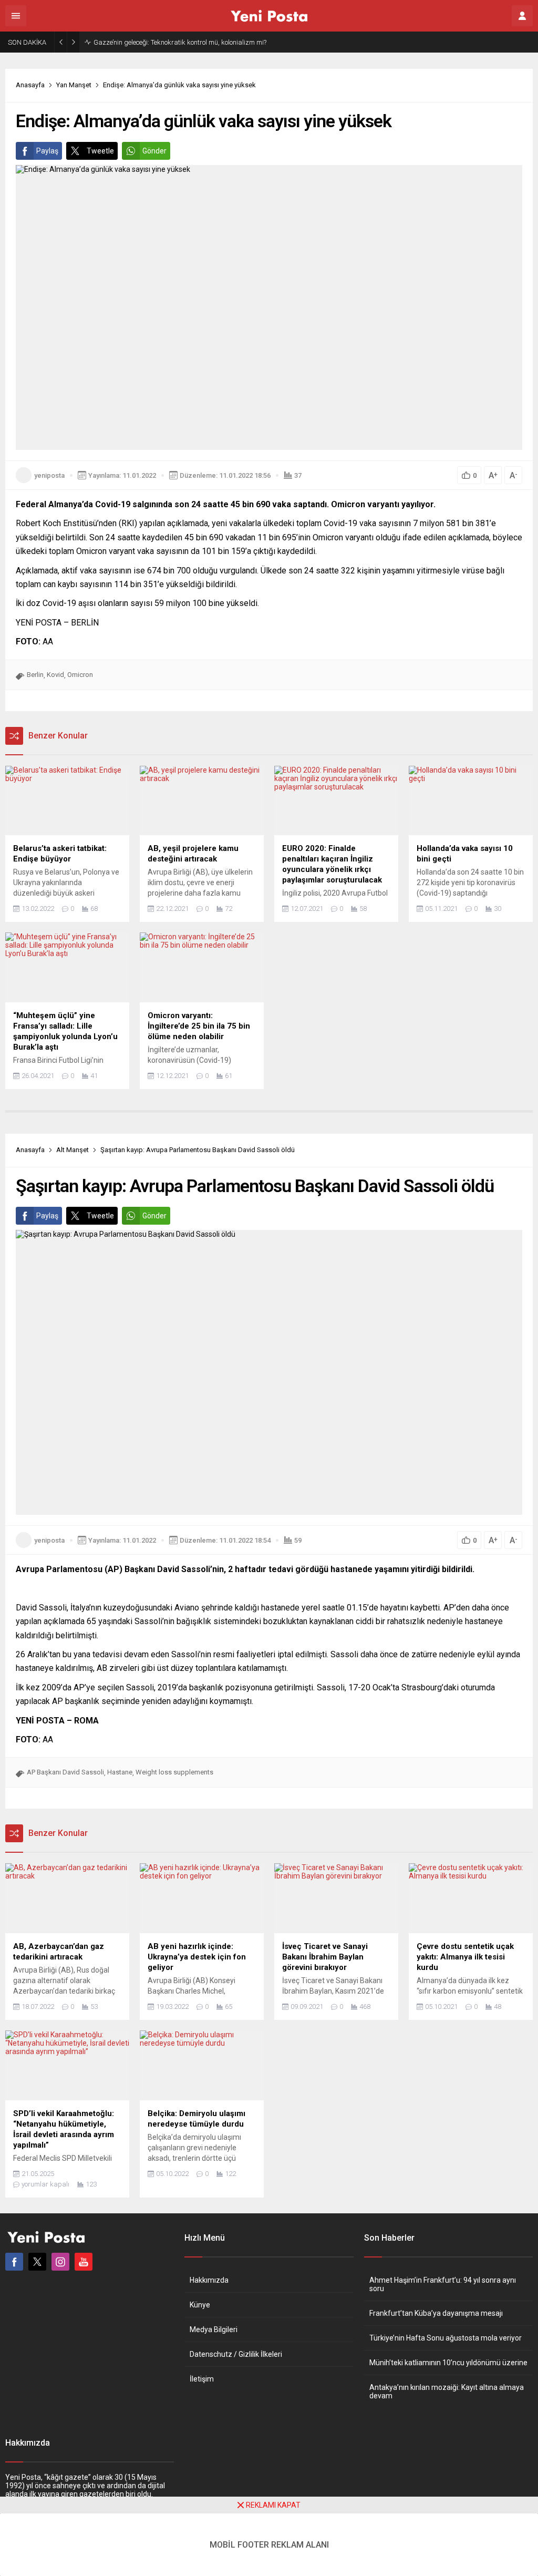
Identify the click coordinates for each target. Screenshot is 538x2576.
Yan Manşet (74, 85)
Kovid (55, 675)
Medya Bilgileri (214, 2329)
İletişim (202, 2379)
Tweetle (100, 151)
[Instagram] (60, 2262)
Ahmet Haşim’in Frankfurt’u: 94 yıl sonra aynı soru (443, 2284)
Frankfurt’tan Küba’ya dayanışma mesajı (436, 2313)
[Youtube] (84, 2262)
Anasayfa (30, 85)
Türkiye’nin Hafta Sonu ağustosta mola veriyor (446, 2338)
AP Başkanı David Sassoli (65, 1772)
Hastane (120, 1772)
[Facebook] (14, 2262)
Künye (200, 2305)
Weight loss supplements (174, 1772)
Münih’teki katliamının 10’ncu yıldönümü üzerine (448, 2363)
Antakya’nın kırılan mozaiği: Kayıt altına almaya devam (447, 2392)
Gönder (154, 151)
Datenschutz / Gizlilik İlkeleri (236, 2354)
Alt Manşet (73, 1150)
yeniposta (49, 475)
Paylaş (47, 151)
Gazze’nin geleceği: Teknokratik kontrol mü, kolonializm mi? (180, 42)
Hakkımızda (209, 2280)
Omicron (80, 675)
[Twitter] (37, 2262)
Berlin (35, 675)
